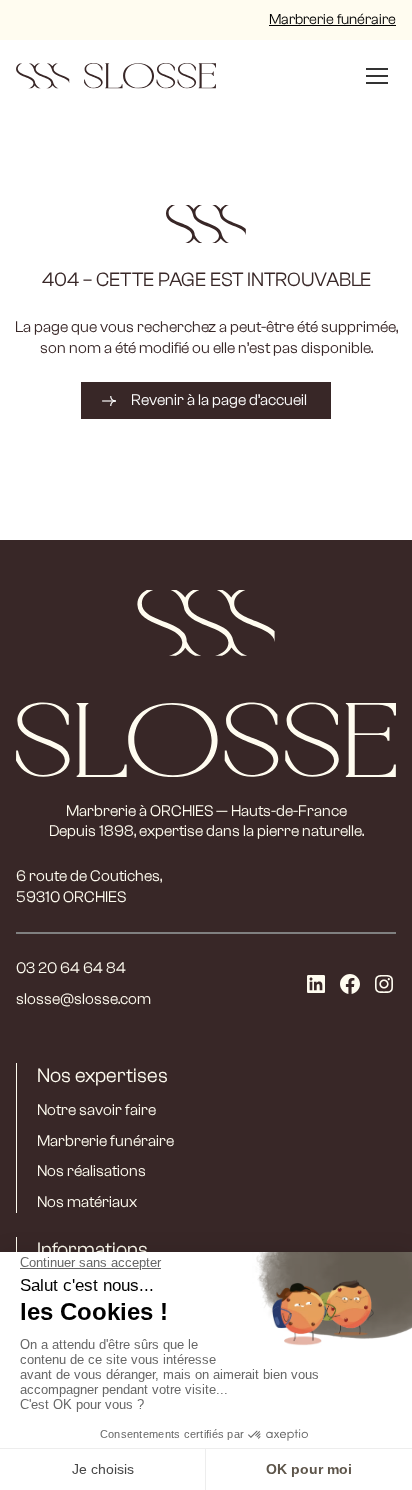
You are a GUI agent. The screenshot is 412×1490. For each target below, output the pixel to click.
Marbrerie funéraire (332, 19)
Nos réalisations (91, 1171)
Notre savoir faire (96, 1110)
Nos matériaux (87, 1202)
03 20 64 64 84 (71, 968)
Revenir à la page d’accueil (219, 400)
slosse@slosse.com (83, 999)
